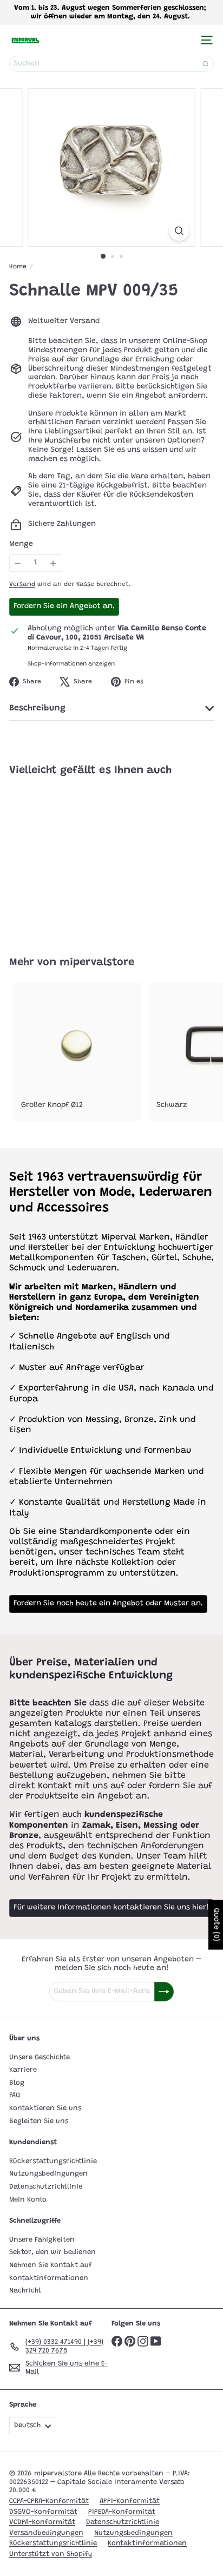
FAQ (15, 2095)
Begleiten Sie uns (39, 2121)
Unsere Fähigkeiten (42, 2240)
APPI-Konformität (130, 2501)
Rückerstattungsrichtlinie (53, 2161)
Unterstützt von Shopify (51, 2554)
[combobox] (111, 64)
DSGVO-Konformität (43, 2512)
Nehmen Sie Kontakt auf (51, 2265)
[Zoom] (179, 231)
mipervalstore (97, 963)
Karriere (23, 2070)
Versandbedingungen (46, 2533)
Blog (17, 2083)
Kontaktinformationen (49, 2278)
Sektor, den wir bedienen (53, 2252)
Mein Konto (28, 2200)
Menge (21, 544)
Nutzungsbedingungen (48, 2174)
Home (18, 267)
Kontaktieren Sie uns (45, 2108)
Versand (22, 584)
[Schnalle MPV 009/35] (77, 860)
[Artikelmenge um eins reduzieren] (18, 563)
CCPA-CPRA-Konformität (49, 2501)
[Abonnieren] (164, 1992)
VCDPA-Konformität (42, 2522)
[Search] (206, 64)
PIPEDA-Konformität (122, 2512)
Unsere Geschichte (40, 2057)
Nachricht (25, 2291)
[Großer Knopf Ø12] (77, 1052)
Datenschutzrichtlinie (46, 2187)
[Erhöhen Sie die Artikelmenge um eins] (53, 563)
